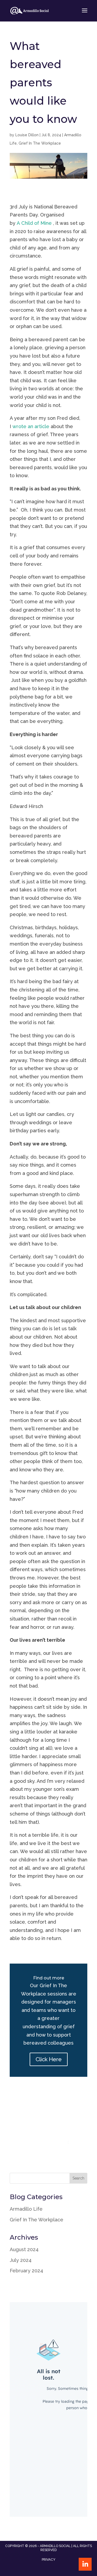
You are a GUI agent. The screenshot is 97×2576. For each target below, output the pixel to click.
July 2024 (21, 2260)
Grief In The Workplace (40, 143)
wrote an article (31, 426)
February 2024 (26, 2271)
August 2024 (24, 2249)
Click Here (49, 2059)
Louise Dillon (27, 135)
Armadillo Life (26, 2209)
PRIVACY (48, 2560)
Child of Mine (37, 223)
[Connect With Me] (85, 2564)
